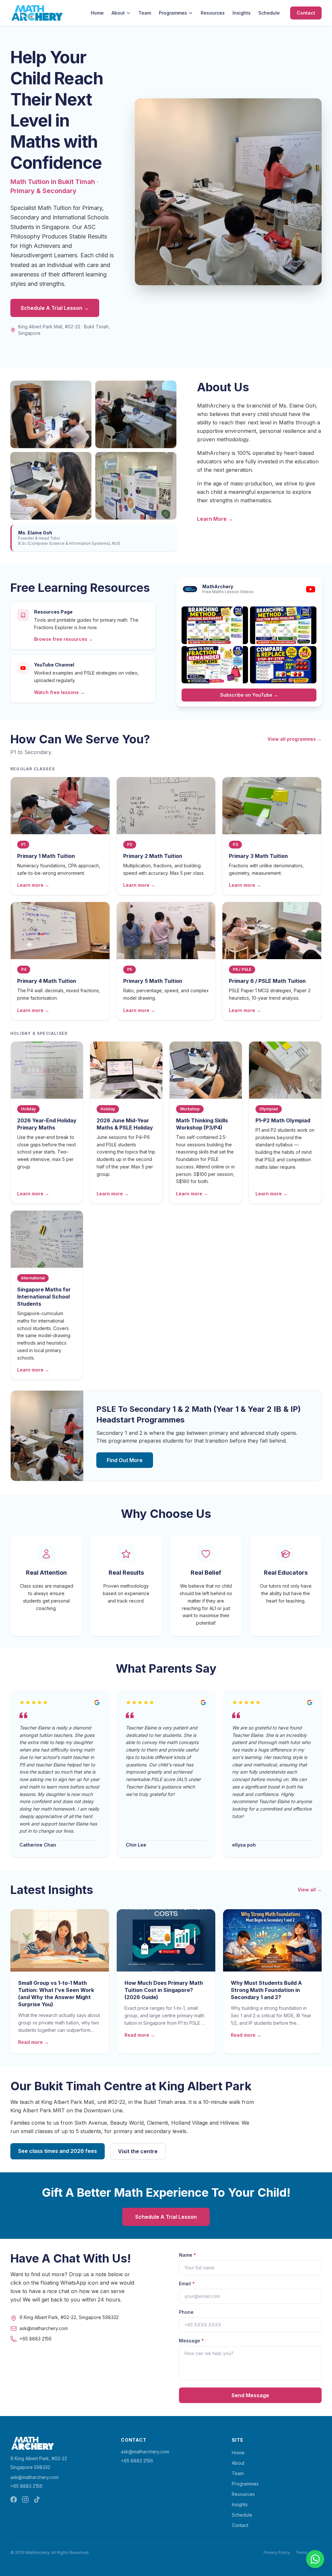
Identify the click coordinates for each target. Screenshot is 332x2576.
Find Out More (125, 1460)
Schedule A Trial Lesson (166, 2217)
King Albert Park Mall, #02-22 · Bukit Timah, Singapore (64, 330)
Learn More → (215, 519)
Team (145, 13)
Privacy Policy (277, 2552)
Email (187, 2283)
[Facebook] (14, 2499)
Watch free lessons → (59, 692)
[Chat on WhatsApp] (315, 2559)
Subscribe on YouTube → (249, 695)
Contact (306, 13)
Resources (213, 13)
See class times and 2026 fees (58, 2151)
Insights (242, 13)
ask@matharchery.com (35, 2477)
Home (97, 13)
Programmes (173, 13)
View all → (310, 1890)
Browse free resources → (64, 639)
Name (188, 2255)
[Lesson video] (283, 625)
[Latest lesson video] (215, 625)
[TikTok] (37, 2499)
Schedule (269, 13)
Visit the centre (138, 2151)
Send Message (250, 2395)
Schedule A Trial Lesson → (55, 308)
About (118, 13)
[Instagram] (25, 2499)
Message (191, 2341)
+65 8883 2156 (26, 2486)
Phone (186, 2312)
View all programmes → (295, 739)
